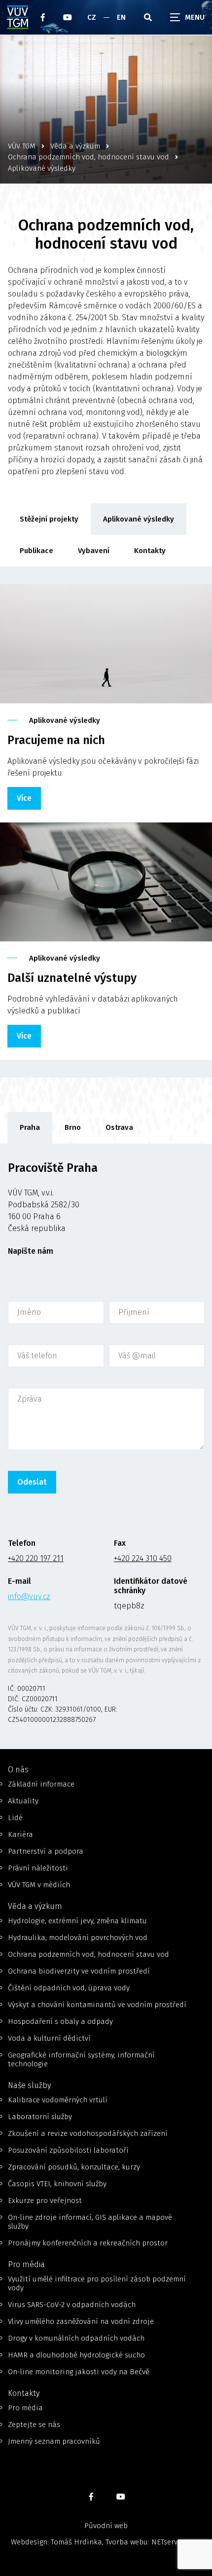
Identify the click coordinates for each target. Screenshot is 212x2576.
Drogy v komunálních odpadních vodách (76, 2338)
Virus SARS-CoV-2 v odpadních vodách (72, 2305)
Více (24, 798)
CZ (92, 17)
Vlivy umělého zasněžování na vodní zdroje (81, 2321)
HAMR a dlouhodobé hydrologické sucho (76, 2355)
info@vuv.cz (29, 1596)
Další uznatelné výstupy (72, 978)
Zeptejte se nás (34, 2425)
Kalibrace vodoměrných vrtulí (58, 2100)
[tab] (30, 1128)
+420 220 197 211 (36, 1558)
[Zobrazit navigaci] (187, 17)
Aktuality (23, 1801)
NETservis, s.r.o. (177, 2542)
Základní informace (41, 1784)
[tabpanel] (106, 1446)
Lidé (15, 1818)
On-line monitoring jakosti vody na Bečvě (79, 2372)
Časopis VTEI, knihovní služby (57, 2184)
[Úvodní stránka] (18, 17)
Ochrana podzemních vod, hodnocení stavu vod (88, 1954)
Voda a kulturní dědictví (49, 2038)
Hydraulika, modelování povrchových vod (78, 1938)
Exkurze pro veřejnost (45, 2201)
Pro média (25, 2408)
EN (121, 17)
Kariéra (20, 1834)
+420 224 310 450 (143, 1558)
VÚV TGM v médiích (39, 1885)
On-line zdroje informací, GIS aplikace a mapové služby (90, 2222)
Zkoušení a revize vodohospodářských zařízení (88, 2133)
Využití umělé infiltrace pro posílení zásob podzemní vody (97, 2283)
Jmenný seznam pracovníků (54, 2441)
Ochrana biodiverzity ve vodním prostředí (79, 1971)
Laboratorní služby (40, 2117)
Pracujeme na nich (56, 740)
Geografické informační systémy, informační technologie (81, 2059)
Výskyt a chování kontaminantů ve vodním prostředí (97, 2005)
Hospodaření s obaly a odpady (60, 2021)
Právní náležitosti (38, 1868)
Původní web (106, 2526)
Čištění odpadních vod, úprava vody (69, 1988)
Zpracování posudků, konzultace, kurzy (74, 2167)
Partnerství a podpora (46, 1851)
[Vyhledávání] (148, 17)
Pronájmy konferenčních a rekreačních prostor (88, 2243)
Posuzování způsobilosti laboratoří (68, 2150)
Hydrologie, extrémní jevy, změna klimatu (77, 1921)
